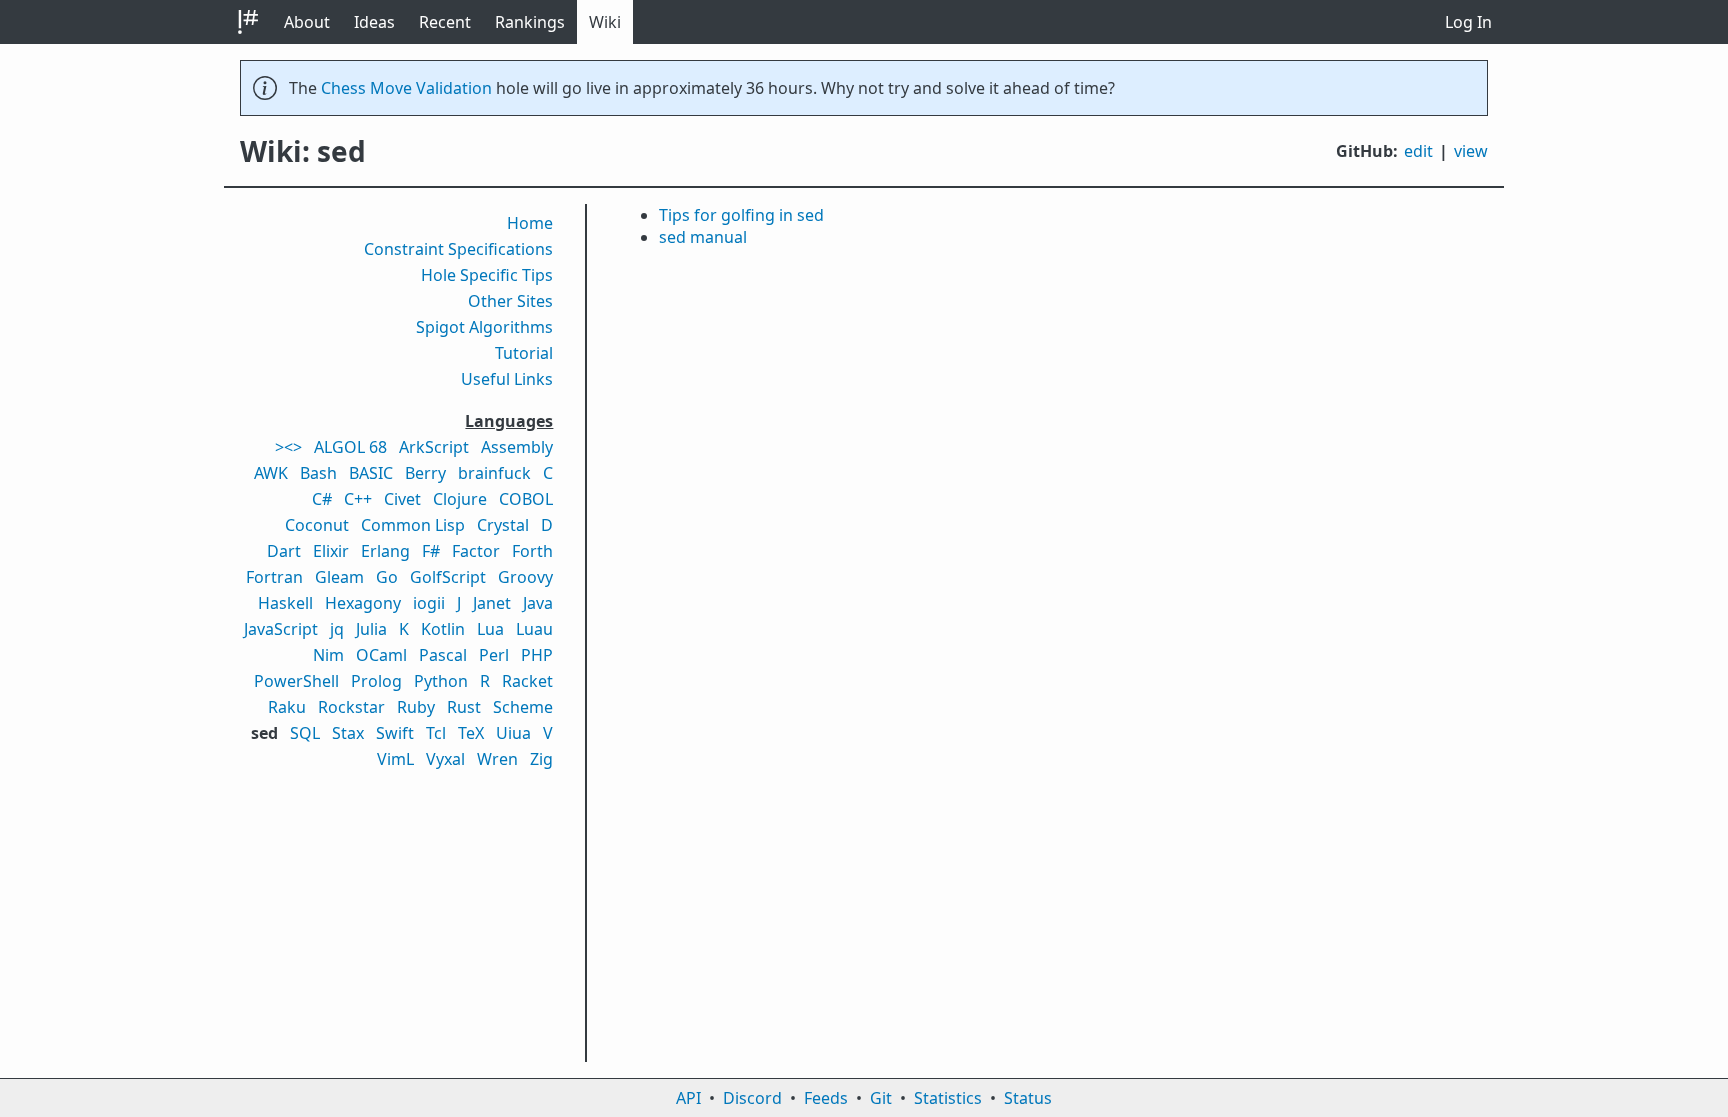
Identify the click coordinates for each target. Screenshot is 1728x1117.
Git (881, 1098)
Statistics (948, 1098)
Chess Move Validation (406, 88)
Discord (752, 1098)
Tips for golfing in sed (741, 215)
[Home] (248, 22)
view (1471, 151)
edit (1418, 151)
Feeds (826, 1098)
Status (1028, 1098)
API (688, 1098)
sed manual (703, 237)
